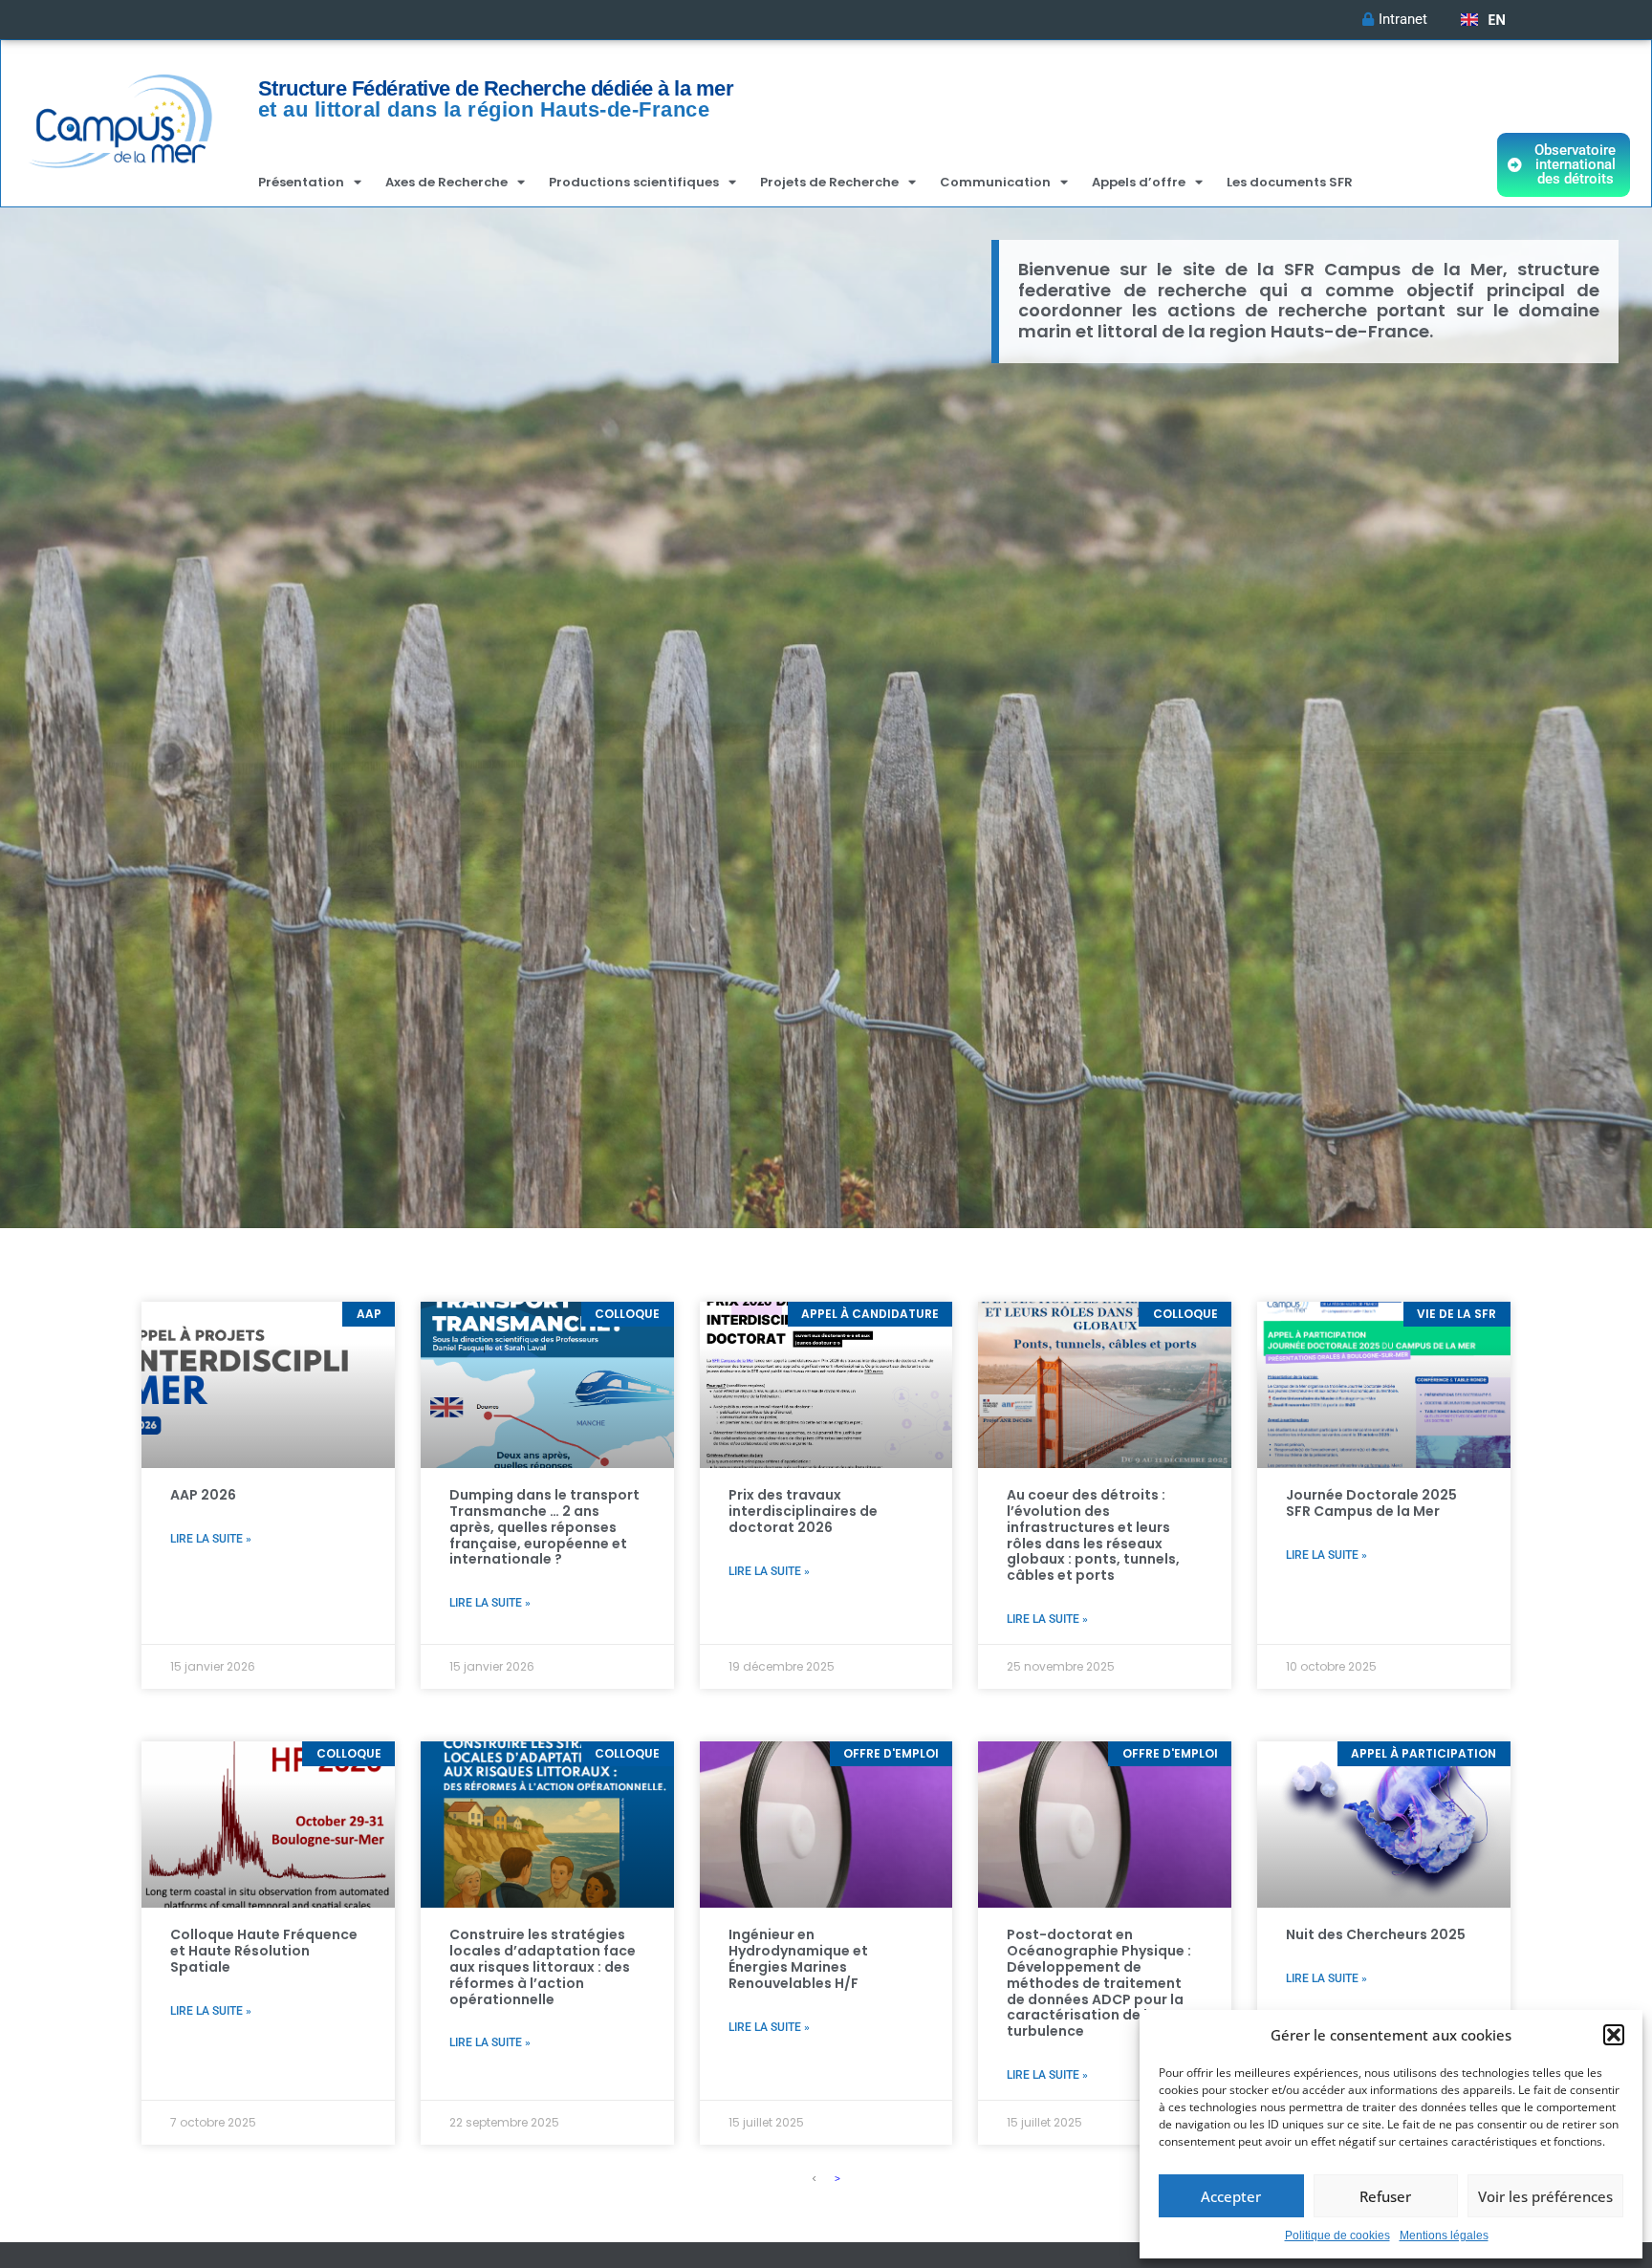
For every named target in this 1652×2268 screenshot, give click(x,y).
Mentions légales (1444, 2236)
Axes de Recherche (446, 182)
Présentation (301, 182)
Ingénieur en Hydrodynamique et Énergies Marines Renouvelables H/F (798, 1958)
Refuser (1385, 2196)
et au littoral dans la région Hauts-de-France (484, 109)
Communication (995, 182)
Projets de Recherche (829, 182)
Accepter (1231, 2196)
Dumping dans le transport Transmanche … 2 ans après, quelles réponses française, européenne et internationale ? (544, 1527)
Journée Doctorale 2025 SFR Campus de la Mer (1371, 1503)
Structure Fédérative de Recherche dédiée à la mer (496, 88)
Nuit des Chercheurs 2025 (1376, 1934)
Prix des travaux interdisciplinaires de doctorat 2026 (803, 1511)
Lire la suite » (211, 1539)
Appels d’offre (1139, 182)
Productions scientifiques (634, 182)
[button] (1614, 2035)
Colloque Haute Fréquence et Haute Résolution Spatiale (264, 1951)
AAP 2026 (203, 1495)
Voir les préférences (1545, 2196)
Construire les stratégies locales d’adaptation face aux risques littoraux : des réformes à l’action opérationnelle (543, 1966)
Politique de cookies (1337, 2236)
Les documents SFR (1290, 182)
